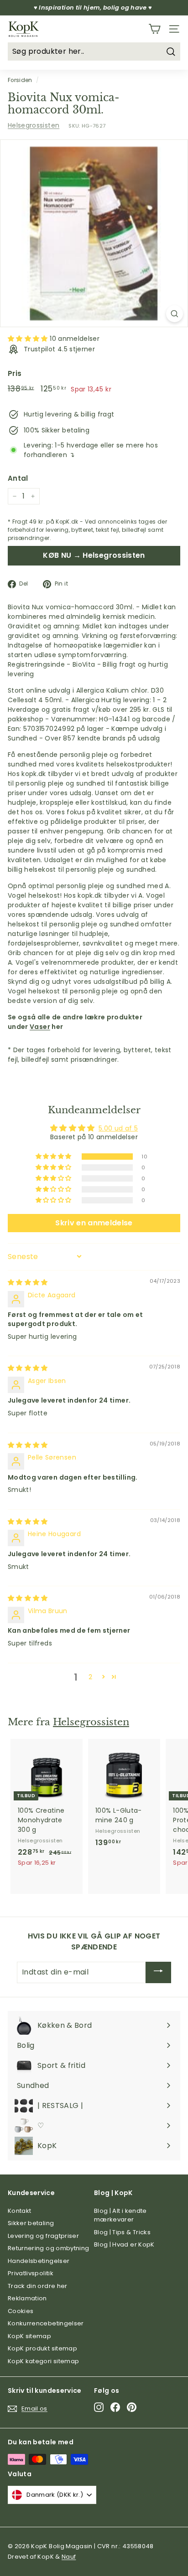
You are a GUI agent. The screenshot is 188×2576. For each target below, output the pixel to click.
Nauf (69, 2557)
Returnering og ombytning (48, 2248)
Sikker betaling (31, 2223)
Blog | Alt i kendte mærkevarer (120, 2215)
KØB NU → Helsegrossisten (94, 555)
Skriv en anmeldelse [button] (94, 1223)
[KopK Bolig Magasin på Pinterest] (132, 2407)
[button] (29, 339)
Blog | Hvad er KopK (124, 2244)
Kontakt (19, 2211)
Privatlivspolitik (31, 2273)
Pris (15, 373)
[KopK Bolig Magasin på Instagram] (99, 2407)
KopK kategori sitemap (43, 2361)
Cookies (21, 2311)
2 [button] (90, 1677)
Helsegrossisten (34, 125)
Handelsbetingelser (39, 2261)
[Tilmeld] (158, 1972)
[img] (28, 1282)
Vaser (40, 1027)
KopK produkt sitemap (42, 2348)
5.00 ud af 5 (118, 1128)
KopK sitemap (29, 2336)
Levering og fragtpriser (43, 2236)
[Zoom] (175, 314)
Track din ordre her (38, 2286)
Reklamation (27, 2298)
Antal (18, 478)
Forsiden (20, 80)
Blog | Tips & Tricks (122, 2232)
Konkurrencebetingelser (46, 2323)
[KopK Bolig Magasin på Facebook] (115, 2407)
